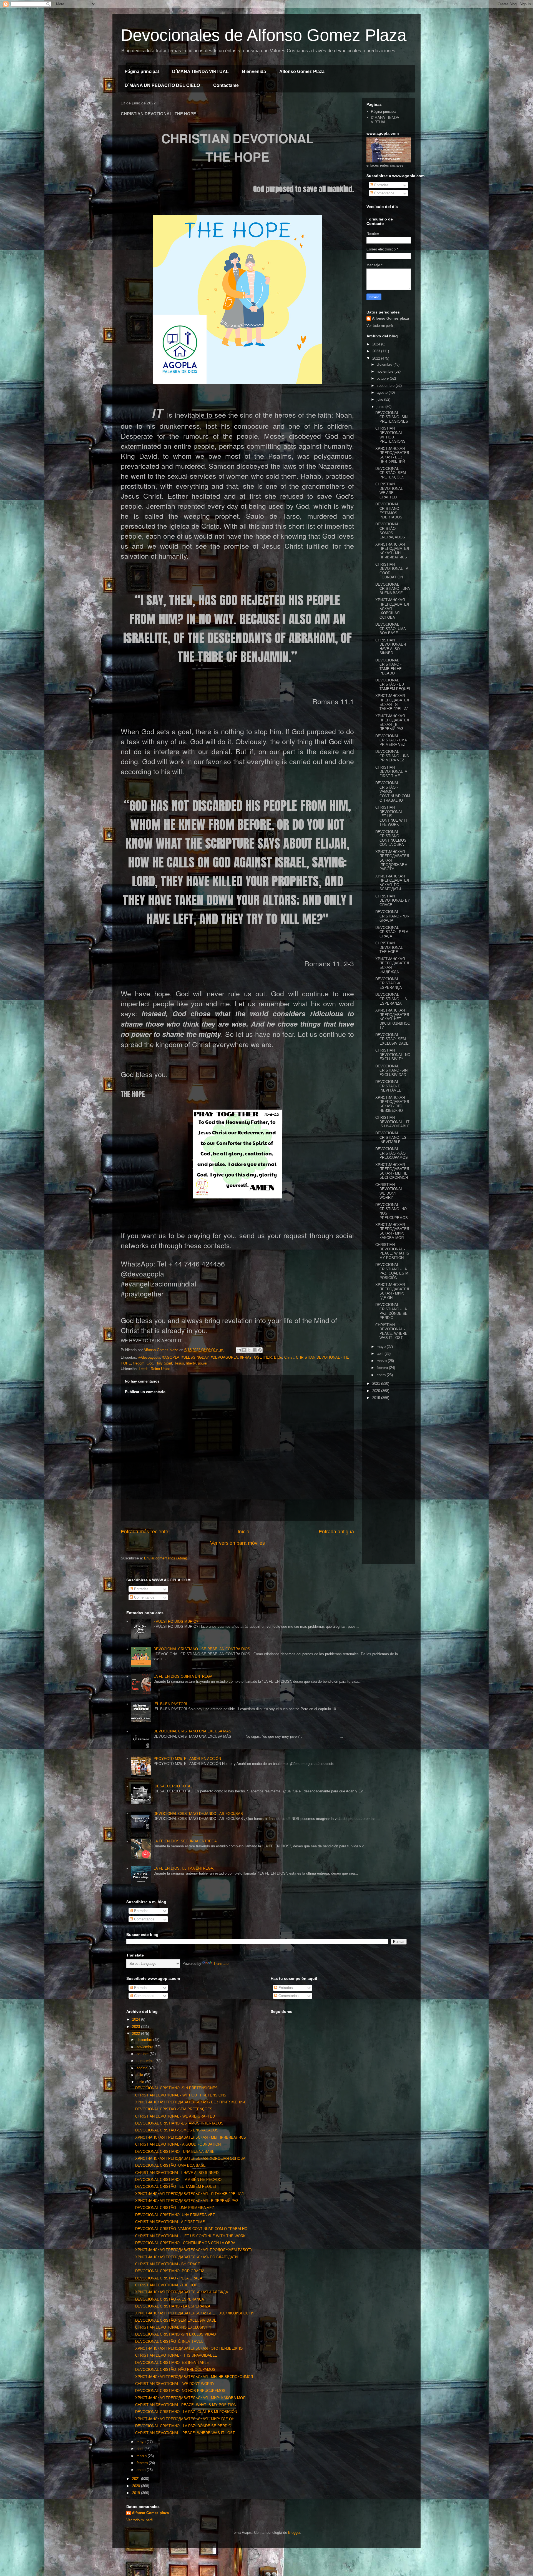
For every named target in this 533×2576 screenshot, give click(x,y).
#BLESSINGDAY (195, 1357)
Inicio (243, 1532)
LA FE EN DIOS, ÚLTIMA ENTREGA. (184, 1868)
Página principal (142, 72)
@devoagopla (149, 1357)
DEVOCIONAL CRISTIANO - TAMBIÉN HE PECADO (389, 667)
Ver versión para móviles (237, 1543)
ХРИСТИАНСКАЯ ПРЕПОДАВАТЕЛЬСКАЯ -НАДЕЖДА (182, 2292)
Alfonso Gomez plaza (390, 318)
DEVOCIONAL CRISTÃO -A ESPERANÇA (389, 983)
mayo (382, 1347)
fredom (139, 1363)
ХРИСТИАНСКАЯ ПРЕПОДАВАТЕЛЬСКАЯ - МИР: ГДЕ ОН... (392, 1291)
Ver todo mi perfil (380, 326)
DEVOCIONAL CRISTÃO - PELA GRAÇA (392, 932)
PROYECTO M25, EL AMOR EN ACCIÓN (187, 1759)
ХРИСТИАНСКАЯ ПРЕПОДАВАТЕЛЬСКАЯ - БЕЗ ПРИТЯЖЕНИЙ (392, 455)
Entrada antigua (336, 1532)
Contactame (226, 85)
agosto (383, 392)
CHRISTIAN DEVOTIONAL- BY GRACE (393, 901)
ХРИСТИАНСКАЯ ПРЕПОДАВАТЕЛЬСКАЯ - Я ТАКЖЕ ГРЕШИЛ (392, 702)
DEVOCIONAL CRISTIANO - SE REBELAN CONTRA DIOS (202, 1649)
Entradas (381, 185)
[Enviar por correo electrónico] (239, 1350)
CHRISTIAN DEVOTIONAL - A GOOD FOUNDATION (178, 2144)
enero (382, 1375)
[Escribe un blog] (244, 1350)
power (203, 1363)
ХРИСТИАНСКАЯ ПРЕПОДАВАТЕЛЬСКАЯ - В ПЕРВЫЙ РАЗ (392, 723)
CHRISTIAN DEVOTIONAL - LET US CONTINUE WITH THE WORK (392, 816)
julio (380, 399)
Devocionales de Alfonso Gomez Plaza (264, 35)
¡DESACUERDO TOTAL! (174, 1786)
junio (381, 407)
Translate (221, 1964)
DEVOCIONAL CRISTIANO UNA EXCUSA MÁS (192, 1731)
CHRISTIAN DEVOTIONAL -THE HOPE (390, 947)
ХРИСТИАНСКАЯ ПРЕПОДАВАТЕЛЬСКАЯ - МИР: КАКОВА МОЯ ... (392, 1231)
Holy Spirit (164, 1363)
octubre (383, 378)
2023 (377, 351)
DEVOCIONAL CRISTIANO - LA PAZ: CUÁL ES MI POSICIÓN (392, 1271)
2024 (377, 344)
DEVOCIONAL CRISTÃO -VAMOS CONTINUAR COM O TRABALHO (191, 2229)
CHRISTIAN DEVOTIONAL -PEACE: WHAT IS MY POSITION (392, 1251)
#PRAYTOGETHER (256, 1357)
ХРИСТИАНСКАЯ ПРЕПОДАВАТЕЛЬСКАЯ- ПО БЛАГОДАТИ (392, 883)
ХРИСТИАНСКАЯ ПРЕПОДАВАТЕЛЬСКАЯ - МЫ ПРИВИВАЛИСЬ (392, 551)
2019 (377, 1398)
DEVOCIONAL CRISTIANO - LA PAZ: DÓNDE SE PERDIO (391, 1311)
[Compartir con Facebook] (255, 1350)
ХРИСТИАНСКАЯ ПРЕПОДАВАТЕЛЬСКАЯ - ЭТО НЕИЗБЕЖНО (392, 1104)
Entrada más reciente (144, 1532)
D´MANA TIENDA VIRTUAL (200, 72)
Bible (278, 1357)
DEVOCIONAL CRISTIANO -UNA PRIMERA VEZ (392, 756)
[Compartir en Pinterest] (260, 1350)
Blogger (294, 2533)
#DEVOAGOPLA (224, 1357)
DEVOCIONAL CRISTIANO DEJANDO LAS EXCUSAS (198, 1814)
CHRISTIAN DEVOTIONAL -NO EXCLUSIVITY (393, 1055)
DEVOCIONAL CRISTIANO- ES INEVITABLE (391, 1137)
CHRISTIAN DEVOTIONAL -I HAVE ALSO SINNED (391, 647)
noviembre (386, 371)
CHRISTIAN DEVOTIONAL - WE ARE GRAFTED (390, 491)
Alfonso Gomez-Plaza (302, 72)
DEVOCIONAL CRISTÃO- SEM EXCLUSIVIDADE (392, 1039)
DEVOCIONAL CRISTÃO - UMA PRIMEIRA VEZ (391, 740)
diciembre (385, 364)
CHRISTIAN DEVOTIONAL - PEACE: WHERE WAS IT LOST (391, 1331)
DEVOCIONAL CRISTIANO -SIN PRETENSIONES (392, 417)
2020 (377, 1391)
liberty (191, 1363)
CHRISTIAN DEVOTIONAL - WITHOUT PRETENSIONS (390, 435)
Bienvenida (254, 72)
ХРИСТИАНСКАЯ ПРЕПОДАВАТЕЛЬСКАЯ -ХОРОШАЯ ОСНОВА (190, 2159)
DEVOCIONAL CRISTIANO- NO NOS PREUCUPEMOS (180, 2391)
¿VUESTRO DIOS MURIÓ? (176, 1621)
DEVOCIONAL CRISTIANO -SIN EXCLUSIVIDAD (391, 1070)
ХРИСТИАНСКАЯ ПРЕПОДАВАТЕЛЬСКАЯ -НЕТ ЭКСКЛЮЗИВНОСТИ (393, 1019)
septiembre (386, 386)
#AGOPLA (171, 1357)
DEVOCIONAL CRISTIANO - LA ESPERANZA (391, 999)
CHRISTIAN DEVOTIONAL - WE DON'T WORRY (390, 1191)
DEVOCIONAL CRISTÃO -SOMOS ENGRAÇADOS (390, 531)
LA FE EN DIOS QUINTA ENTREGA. (183, 1676)
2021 (377, 1384)
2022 (377, 358)
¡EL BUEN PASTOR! (170, 1704)
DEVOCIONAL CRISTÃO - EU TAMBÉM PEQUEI (393, 684)
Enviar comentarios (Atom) (166, 1558)
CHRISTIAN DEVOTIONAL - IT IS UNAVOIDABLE (393, 1122)
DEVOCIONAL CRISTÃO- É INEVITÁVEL (388, 1086)
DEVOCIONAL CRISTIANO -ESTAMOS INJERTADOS (389, 511)
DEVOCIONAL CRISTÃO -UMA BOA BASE (390, 629)
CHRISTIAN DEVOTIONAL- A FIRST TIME (391, 772)
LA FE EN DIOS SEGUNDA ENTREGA (185, 1841)
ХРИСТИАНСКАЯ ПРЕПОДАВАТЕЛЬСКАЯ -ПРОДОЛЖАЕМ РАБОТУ (194, 2250)
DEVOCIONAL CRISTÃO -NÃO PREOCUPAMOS (392, 1153)
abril (381, 1354)
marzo (382, 1361)
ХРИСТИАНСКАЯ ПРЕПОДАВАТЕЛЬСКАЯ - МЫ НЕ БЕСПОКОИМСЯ (392, 1171)
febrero (383, 1368)
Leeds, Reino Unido (154, 1369)
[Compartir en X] (249, 1350)
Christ (289, 1357)
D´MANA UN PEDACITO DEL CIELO (162, 85)
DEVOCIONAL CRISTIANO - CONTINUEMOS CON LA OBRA (391, 838)
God (150, 1363)
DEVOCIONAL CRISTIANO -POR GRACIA (392, 916)
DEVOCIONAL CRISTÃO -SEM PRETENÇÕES (391, 473)
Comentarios (384, 193)
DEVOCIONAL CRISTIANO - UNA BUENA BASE (393, 589)
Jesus (179, 1363)
